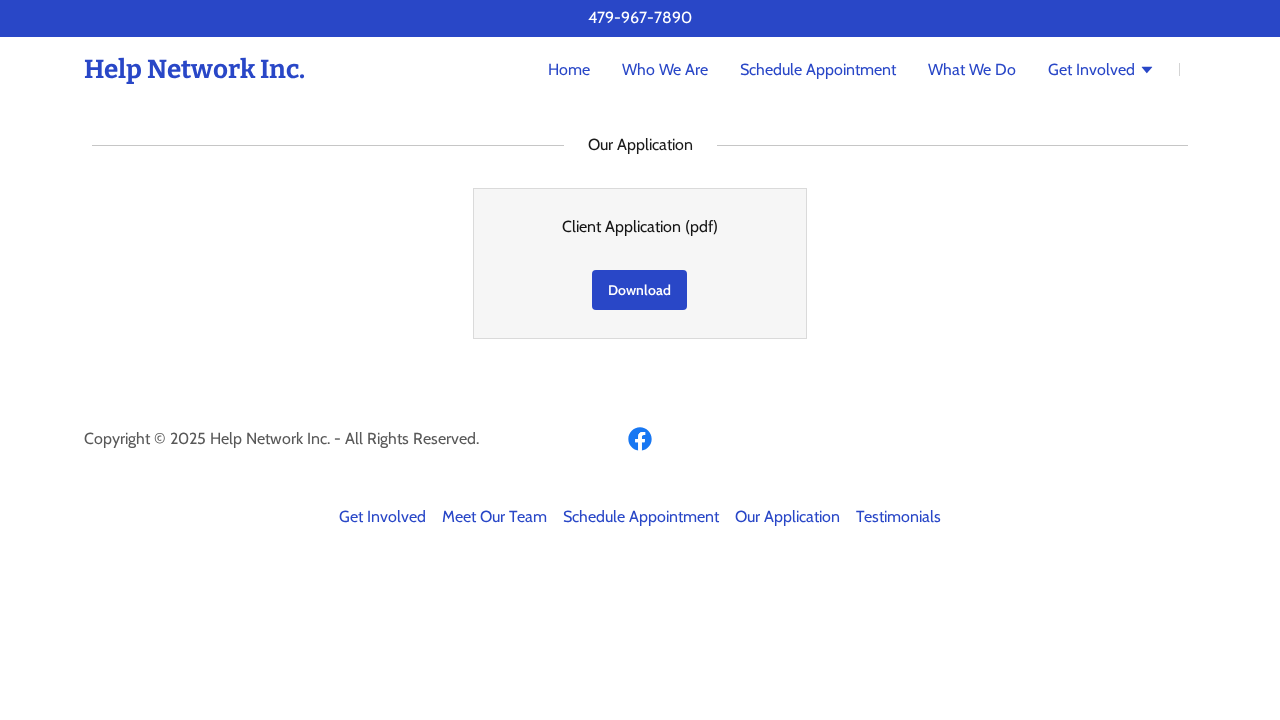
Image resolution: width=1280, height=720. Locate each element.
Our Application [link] (787, 516)
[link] (194, 72)
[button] (1101, 72)
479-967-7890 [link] (640, 17)
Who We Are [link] (665, 69)
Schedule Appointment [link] (818, 69)
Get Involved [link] (382, 516)
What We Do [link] (972, 69)
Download (639, 290)
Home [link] (569, 69)
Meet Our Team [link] (494, 516)
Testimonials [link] (898, 516)
